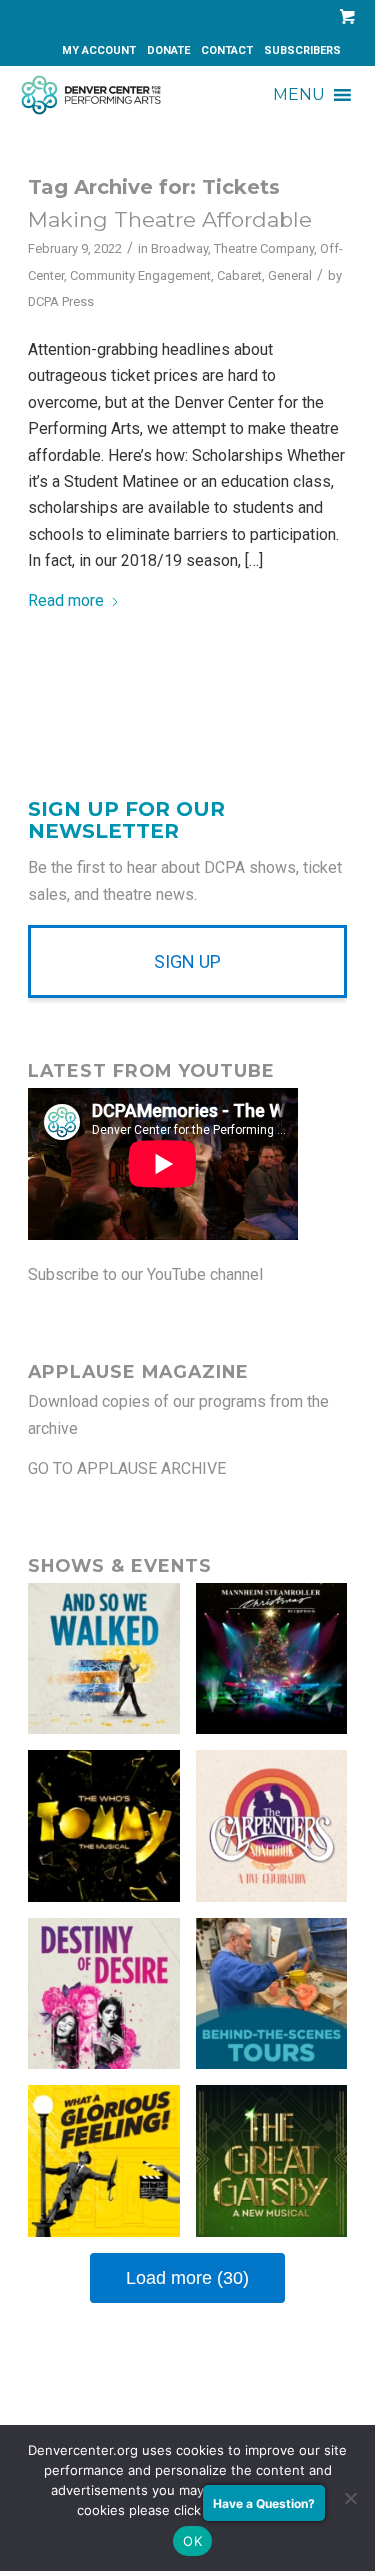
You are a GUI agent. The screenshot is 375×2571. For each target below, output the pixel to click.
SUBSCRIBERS (302, 50)
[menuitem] (99, 51)
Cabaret (239, 275)
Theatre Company (264, 248)
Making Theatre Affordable (170, 219)
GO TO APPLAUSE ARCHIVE (127, 1468)
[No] (350, 2498)
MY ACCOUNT (99, 50)
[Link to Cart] (343, 16)
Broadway (179, 248)
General (290, 275)
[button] (299, 95)
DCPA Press (61, 301)
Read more (66, 600)
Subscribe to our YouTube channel (145, 1274)
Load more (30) (187, 2278)
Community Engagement (140, 275)
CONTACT (227, 50)
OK (192, 2541)
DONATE (168, 50)
